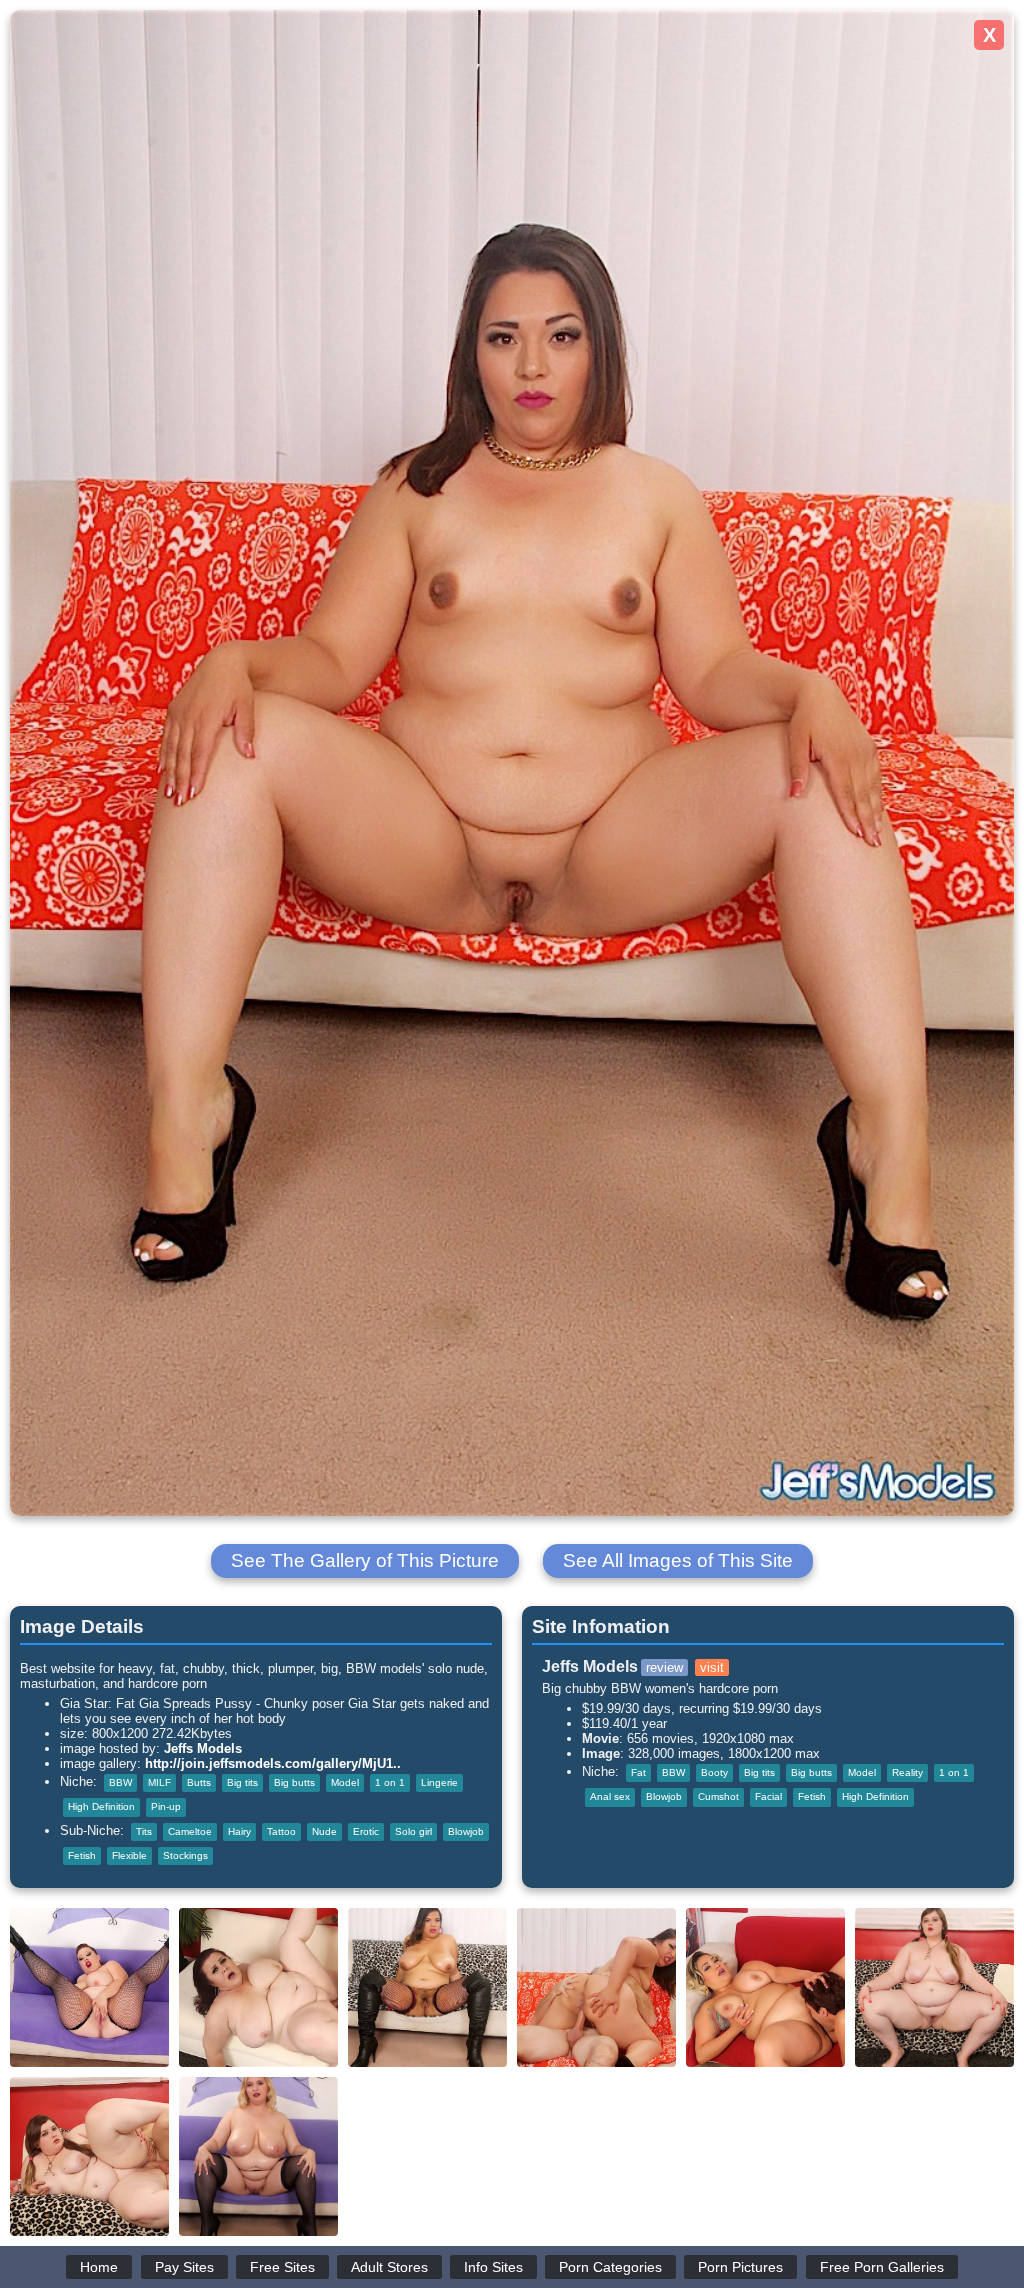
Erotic (366, 1831)
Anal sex (610, 1796)
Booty (714, 1772)
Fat (638, 1772)
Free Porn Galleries (882, 2267)
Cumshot (718, 1796)
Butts (199, 1782)
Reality (907, 1772)
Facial (768, 1796)
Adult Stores (389, 2267)
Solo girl (413, 1831)
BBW (120, 1782)
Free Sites (282, 2267)
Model (345, 1782)
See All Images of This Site (678, 1560)
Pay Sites (184, 2267)
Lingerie (439, 1782)
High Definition (101, 1806)
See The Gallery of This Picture (365, 1560)
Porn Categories (610, 2267)
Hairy (239, 1831)
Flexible (129, 1855)
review (664, 1667)
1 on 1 (390, 1782)
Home (99, 2267)
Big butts (294, 1782)
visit (712, 1667)
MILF (159, 1782)
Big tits (242, 1782)
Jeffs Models (203, 1748)
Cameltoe (190, 1831)
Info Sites (493, 2267)
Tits (144, 1831)
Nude (324, 1831)
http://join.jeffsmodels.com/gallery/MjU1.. (273, 1763)
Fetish (82, 1855)
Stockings (185, 1855)
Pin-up (166, 1806)
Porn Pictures (740, 2267)
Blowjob (466, 1831)
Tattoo (281, 1831)
